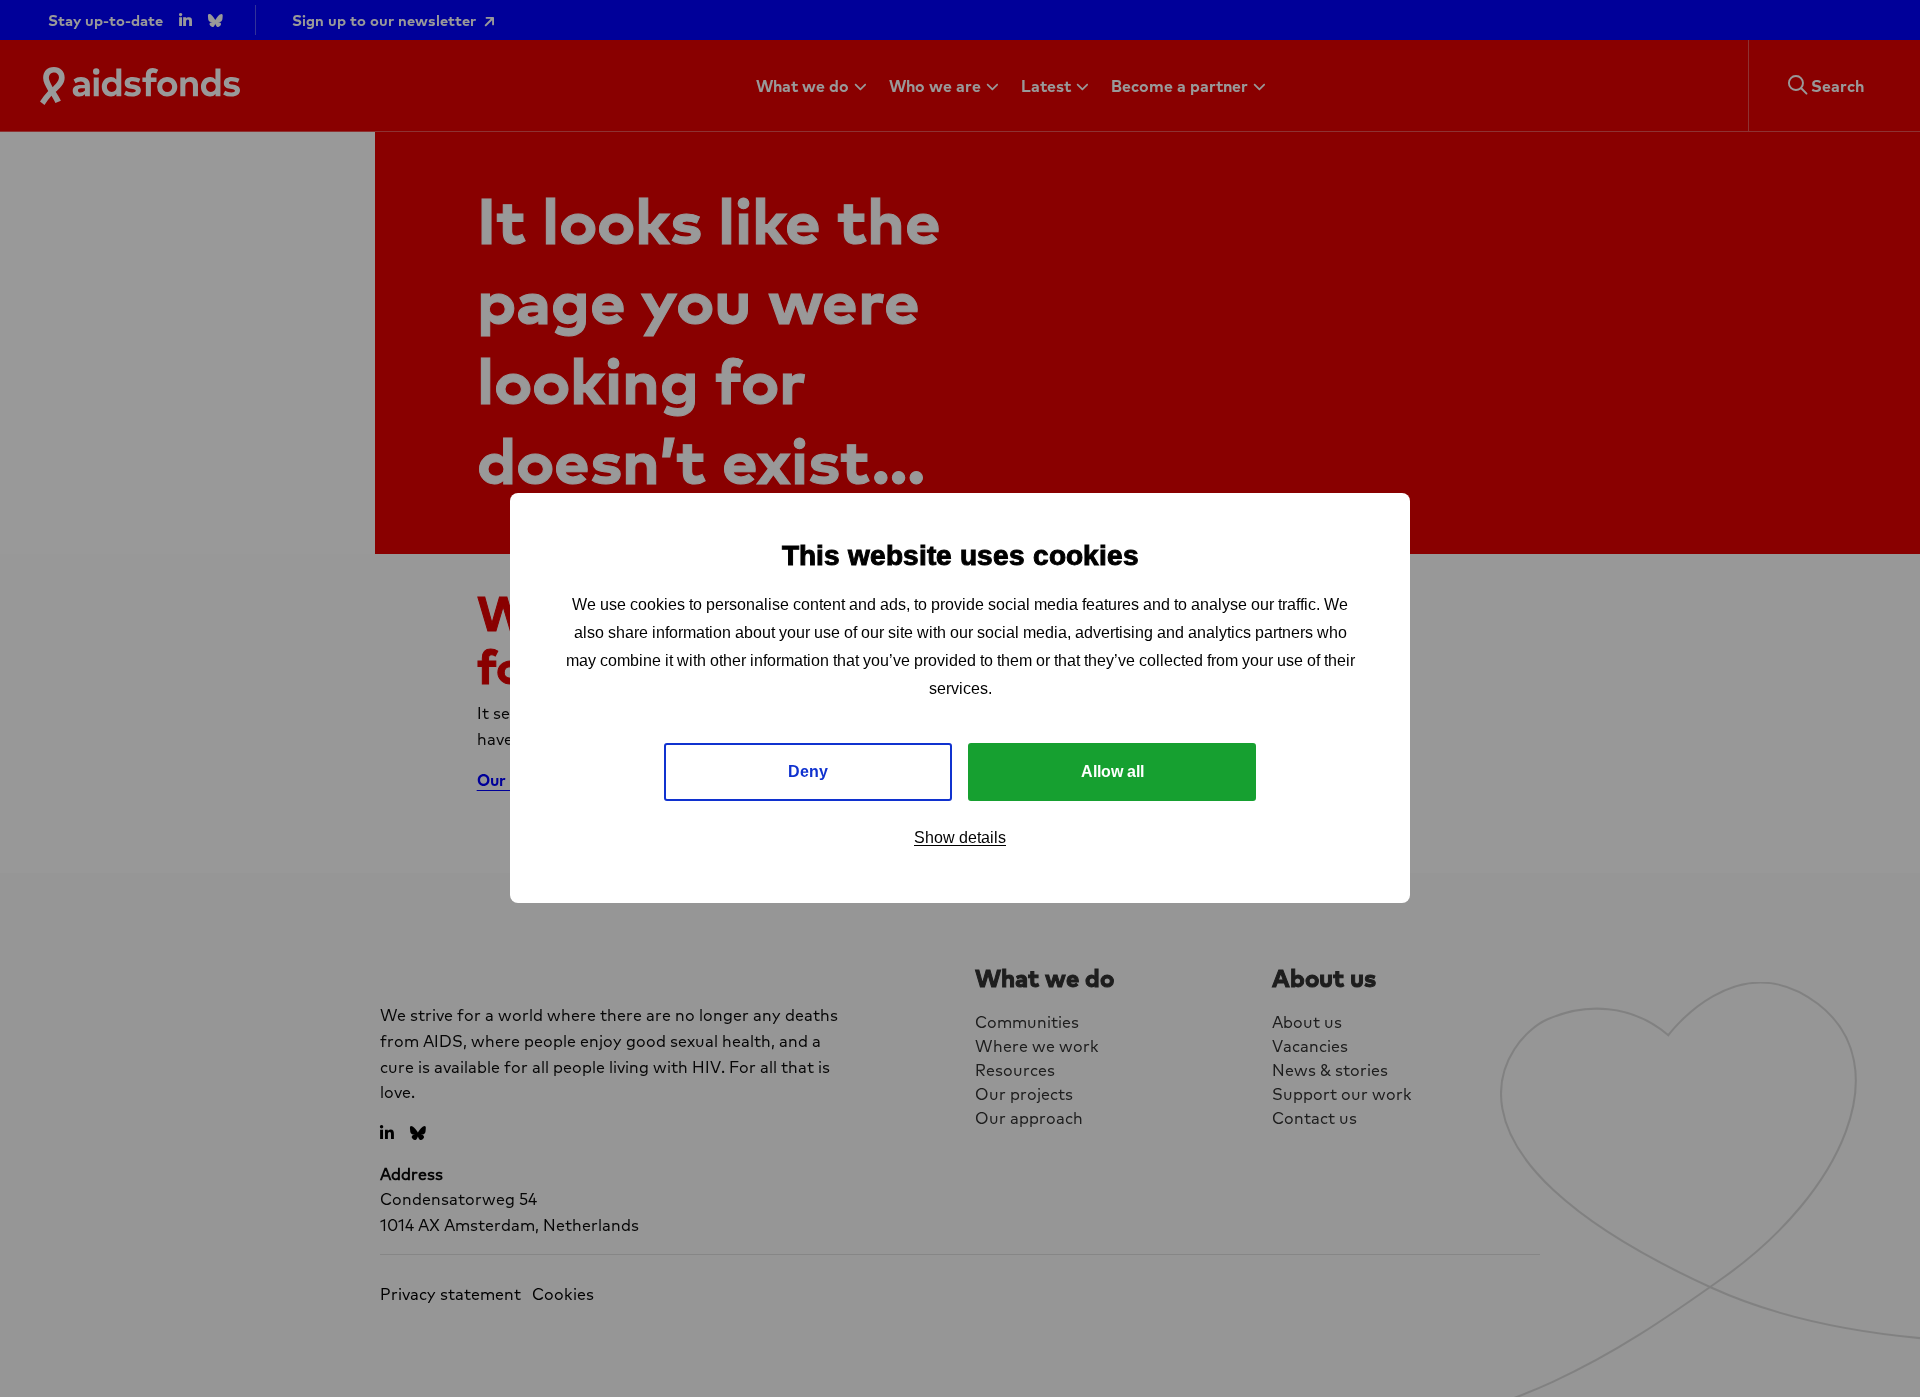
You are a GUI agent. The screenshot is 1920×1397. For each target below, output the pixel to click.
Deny (808, 772)
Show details (960, 838)
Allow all (1112, 772)
